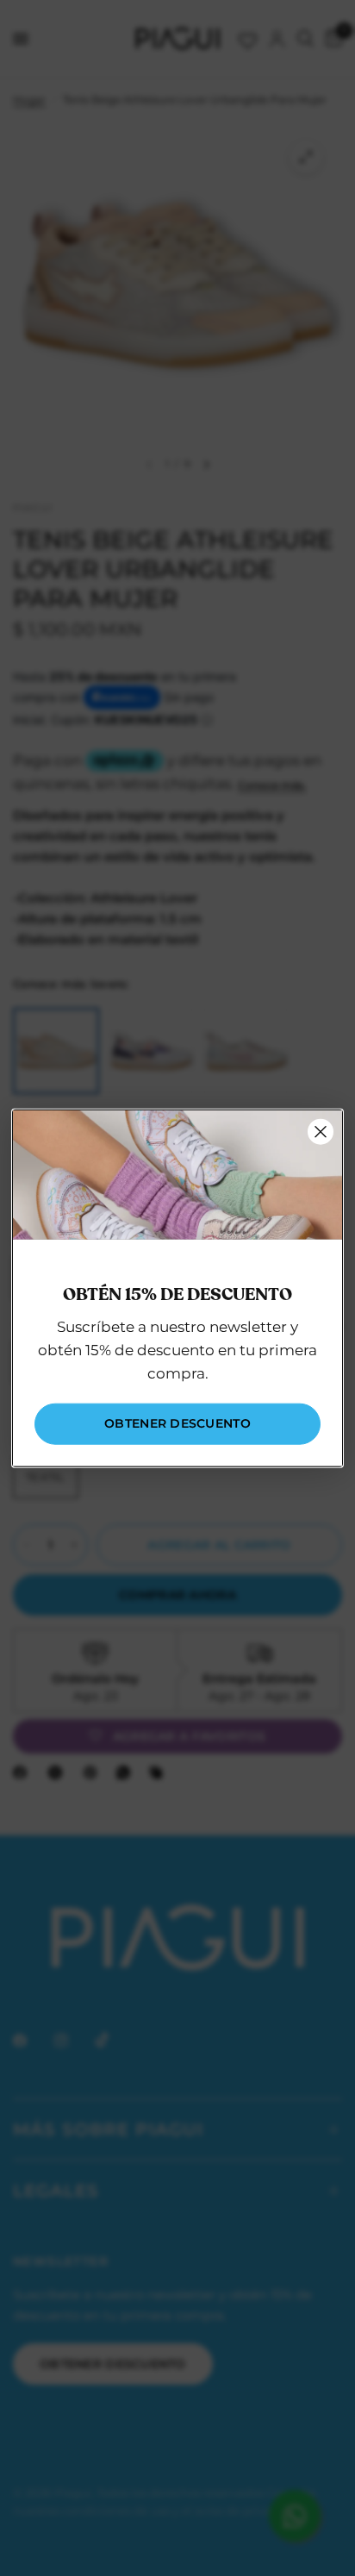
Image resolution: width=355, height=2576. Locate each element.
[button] (177, 1423)
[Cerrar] (321, 1132)
